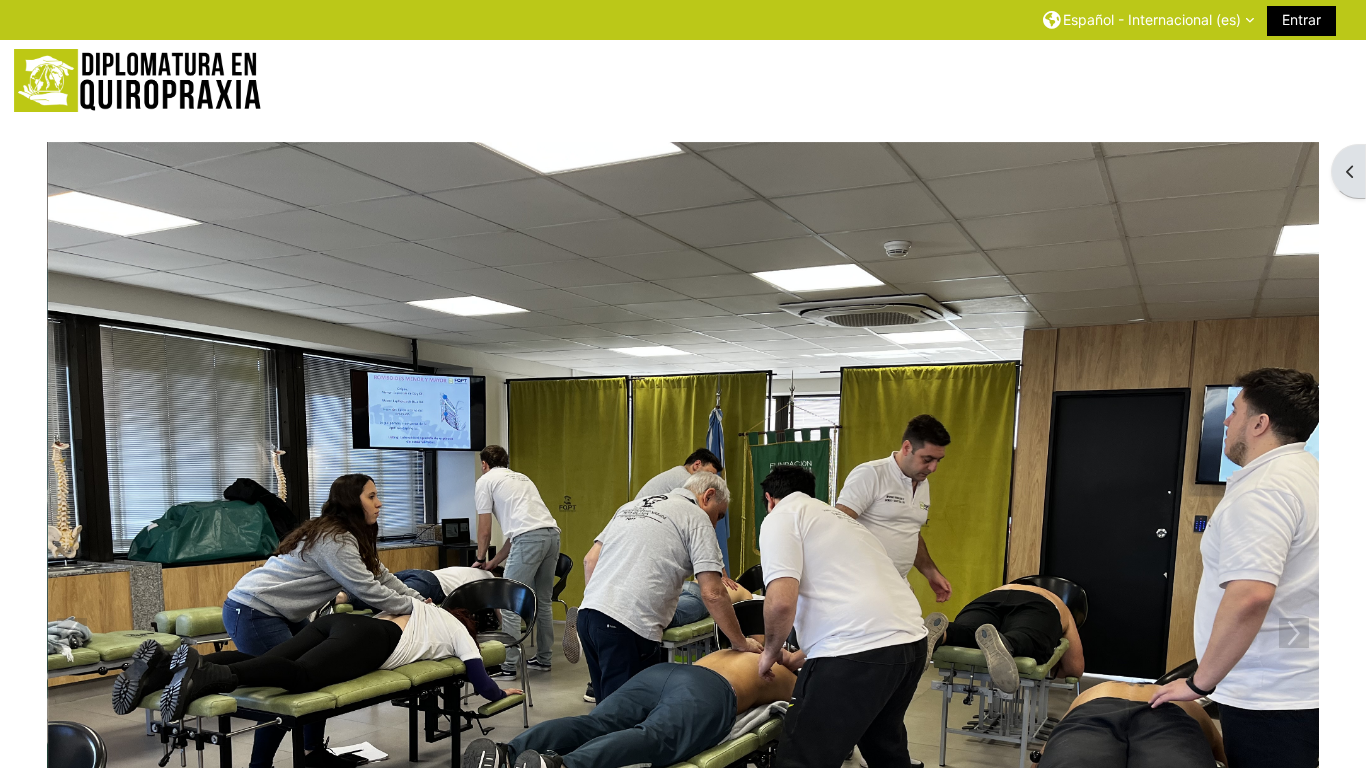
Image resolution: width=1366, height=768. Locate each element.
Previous (72, 633)
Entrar (1301, 19)
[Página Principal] (139, 79)
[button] (1148, 19)
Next (1294, 633)
